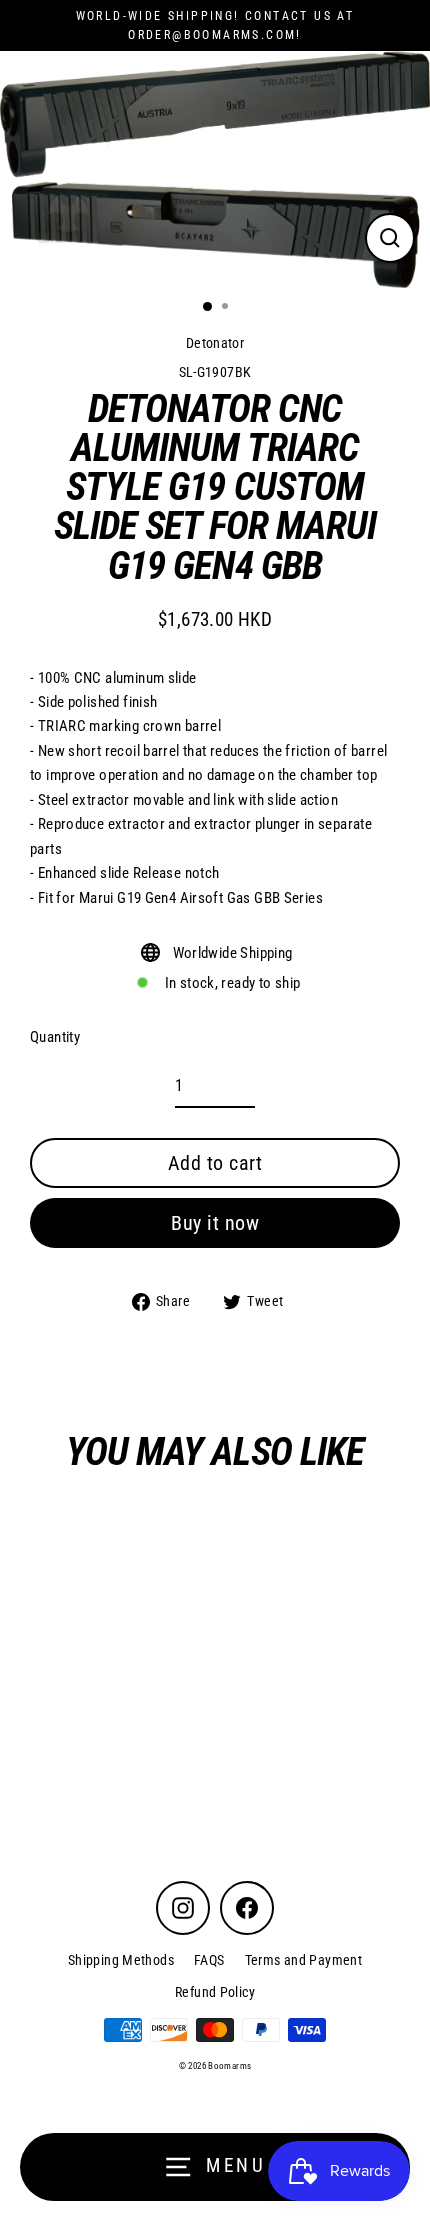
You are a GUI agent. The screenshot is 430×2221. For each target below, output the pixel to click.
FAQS (209, 1960)
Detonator (215, 343)
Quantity (55, 1037)
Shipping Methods (121, 1960)
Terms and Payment (304, 1960)
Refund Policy (215, 1992)
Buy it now (215, 1223)
